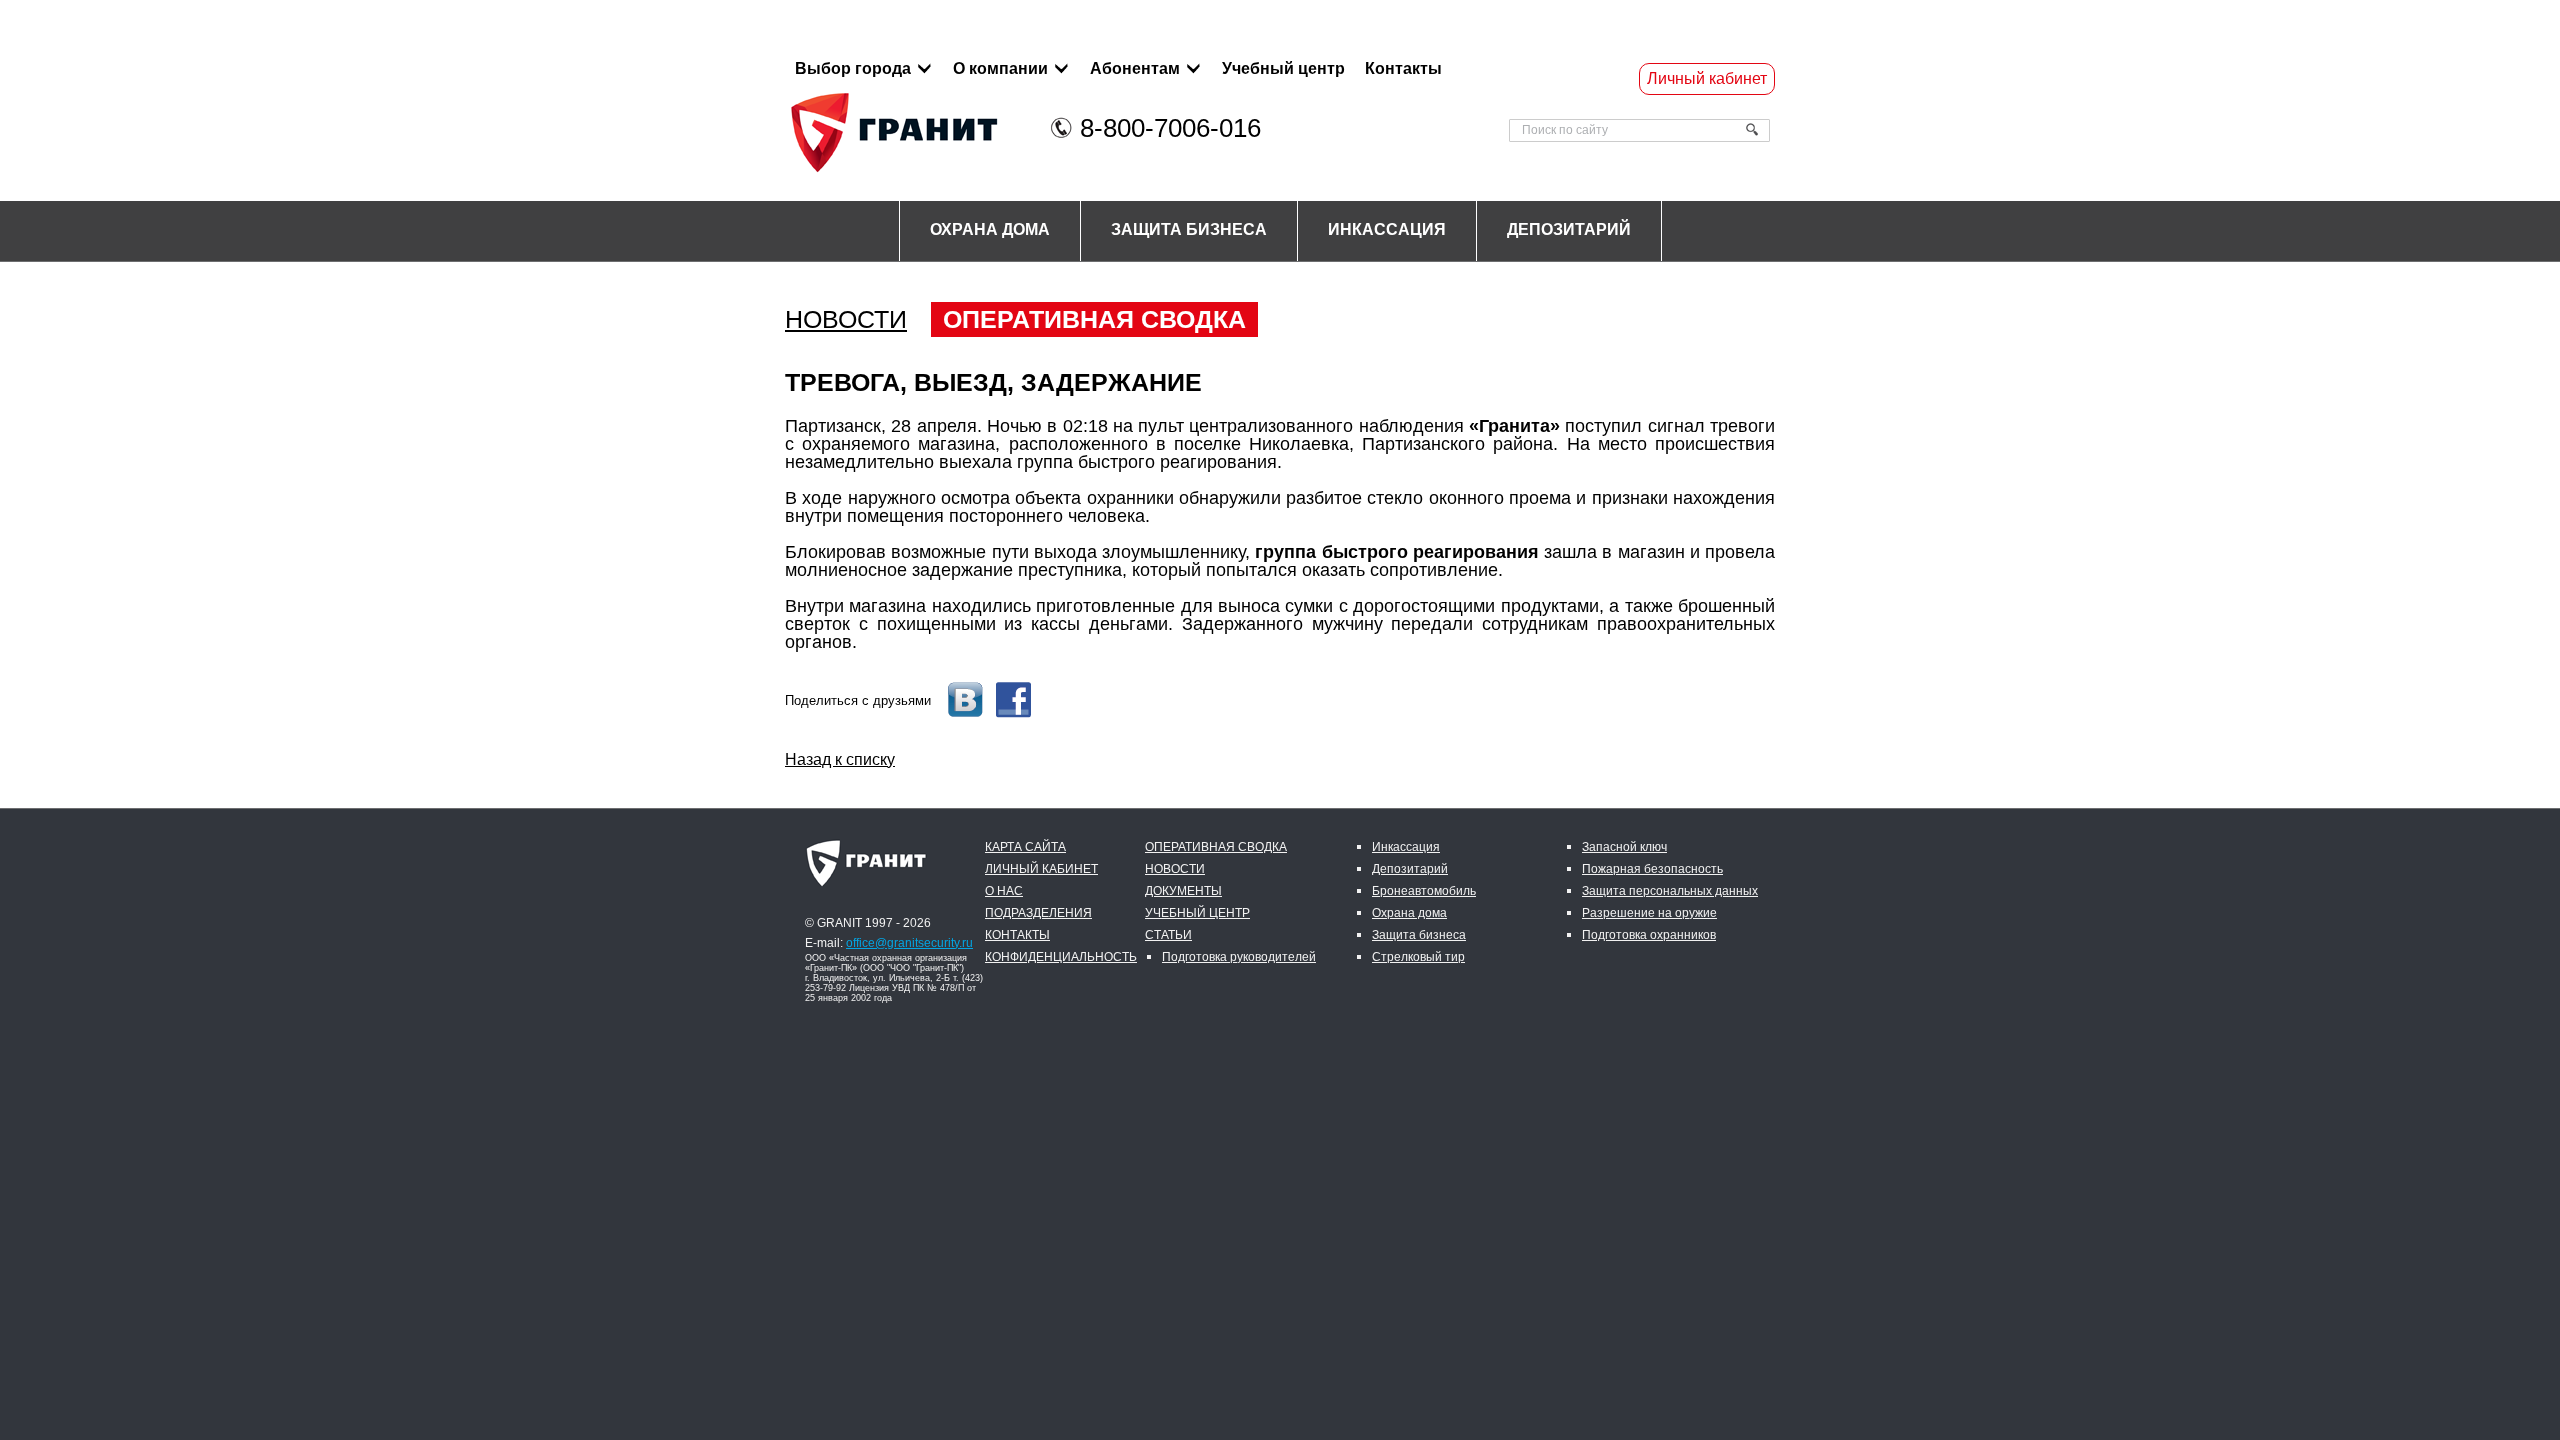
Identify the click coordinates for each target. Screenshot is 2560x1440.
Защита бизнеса (1189, 229)
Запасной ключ (1624, 847)
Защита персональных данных (1670, 891)
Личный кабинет (1707, 78)
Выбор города (853, 68)
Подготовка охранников (1649, 935)
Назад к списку (840, 759)
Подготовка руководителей (1239, 957)
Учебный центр (1283, 68)
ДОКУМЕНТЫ (1183, 891)
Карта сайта (1025, 847)
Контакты (1403, 68)
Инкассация (1387, 229)
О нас (1004, 891)
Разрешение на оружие (1649, 913)
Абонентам (1135, 68)
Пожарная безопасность (1652, 869)
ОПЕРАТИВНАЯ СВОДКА (1094, 319)
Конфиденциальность (1061, 957)
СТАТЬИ (1168, 935)
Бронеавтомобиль (1424, 891)
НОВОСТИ (846, 319)
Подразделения (1038, 913)
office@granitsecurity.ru (909, 943)
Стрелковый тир (1418, 957)
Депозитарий (1569, 229)
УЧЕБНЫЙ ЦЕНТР (1197, 913)
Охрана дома (990, 229)
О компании (1000, 68)
